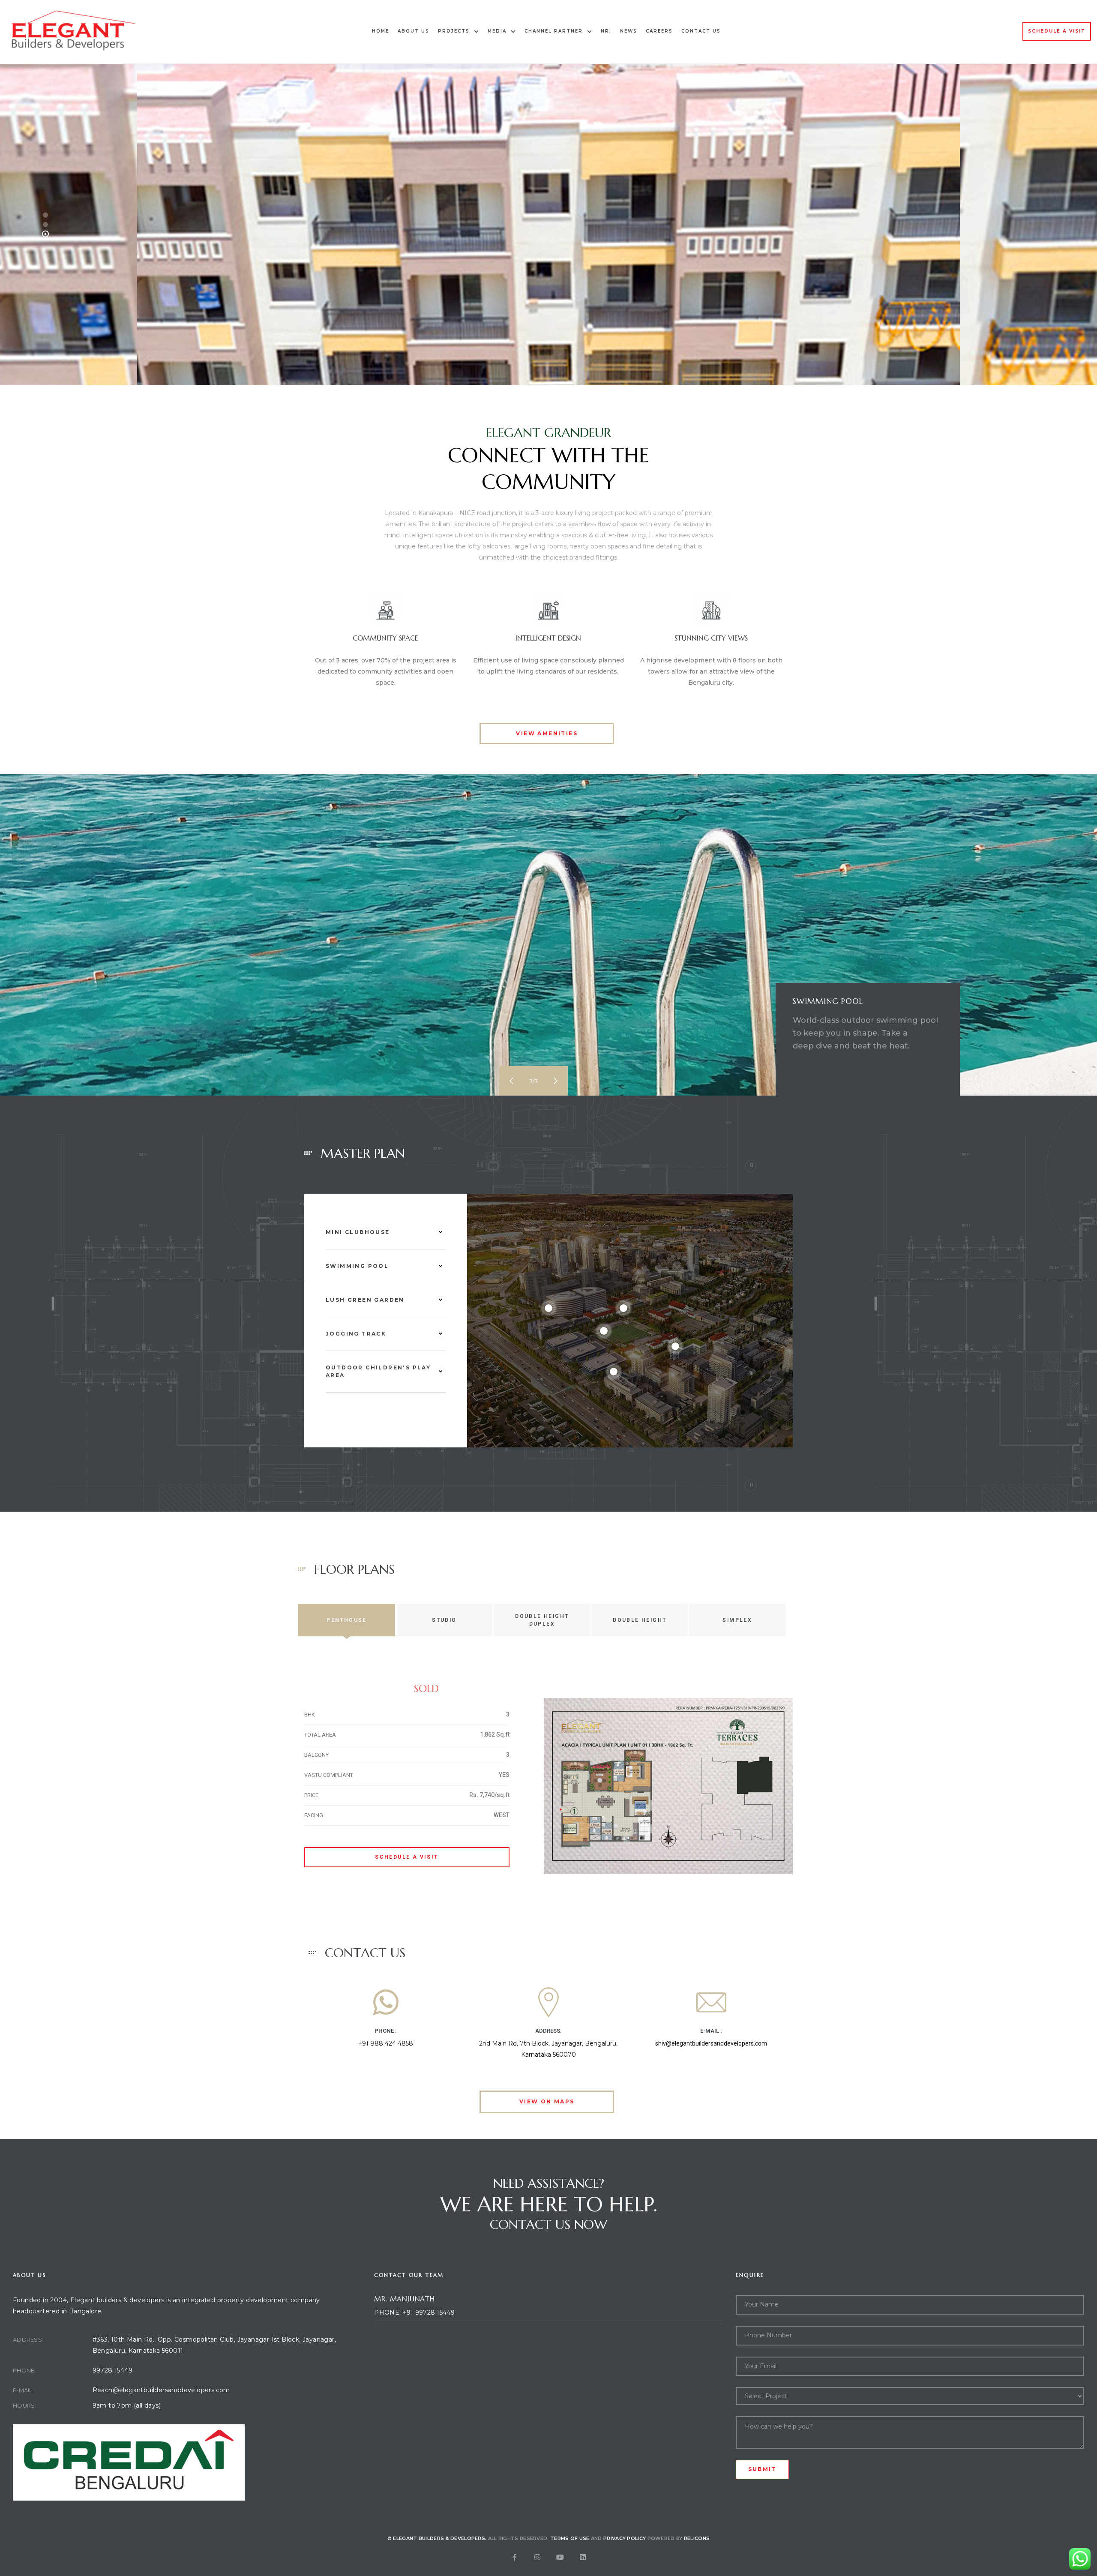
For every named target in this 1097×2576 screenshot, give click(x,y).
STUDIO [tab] (444, 1620)
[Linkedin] (583, 2557)
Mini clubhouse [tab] (358, 1232)
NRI (606, 31)
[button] (1057, 31)
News (629, 31)
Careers (659, 31)
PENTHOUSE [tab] (347, 1620)
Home (381, 31)
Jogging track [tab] (356, 1334)
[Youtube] (560, 2557)
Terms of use (570, 2538)
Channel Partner (554, 31)
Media (497, 31)
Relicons (697, 2538)
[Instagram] (537, 2557)
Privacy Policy (625, 2538)
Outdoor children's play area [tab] (378, 1371)
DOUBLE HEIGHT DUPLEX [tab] (542, 1620)
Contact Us (701, 31)
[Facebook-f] (515, 2557)
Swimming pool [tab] (357, 1266)
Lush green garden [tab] (365, 1300)
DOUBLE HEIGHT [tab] (640, 1620)
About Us (414, 31)
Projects (454, 31)
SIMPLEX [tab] (737, 1620)
